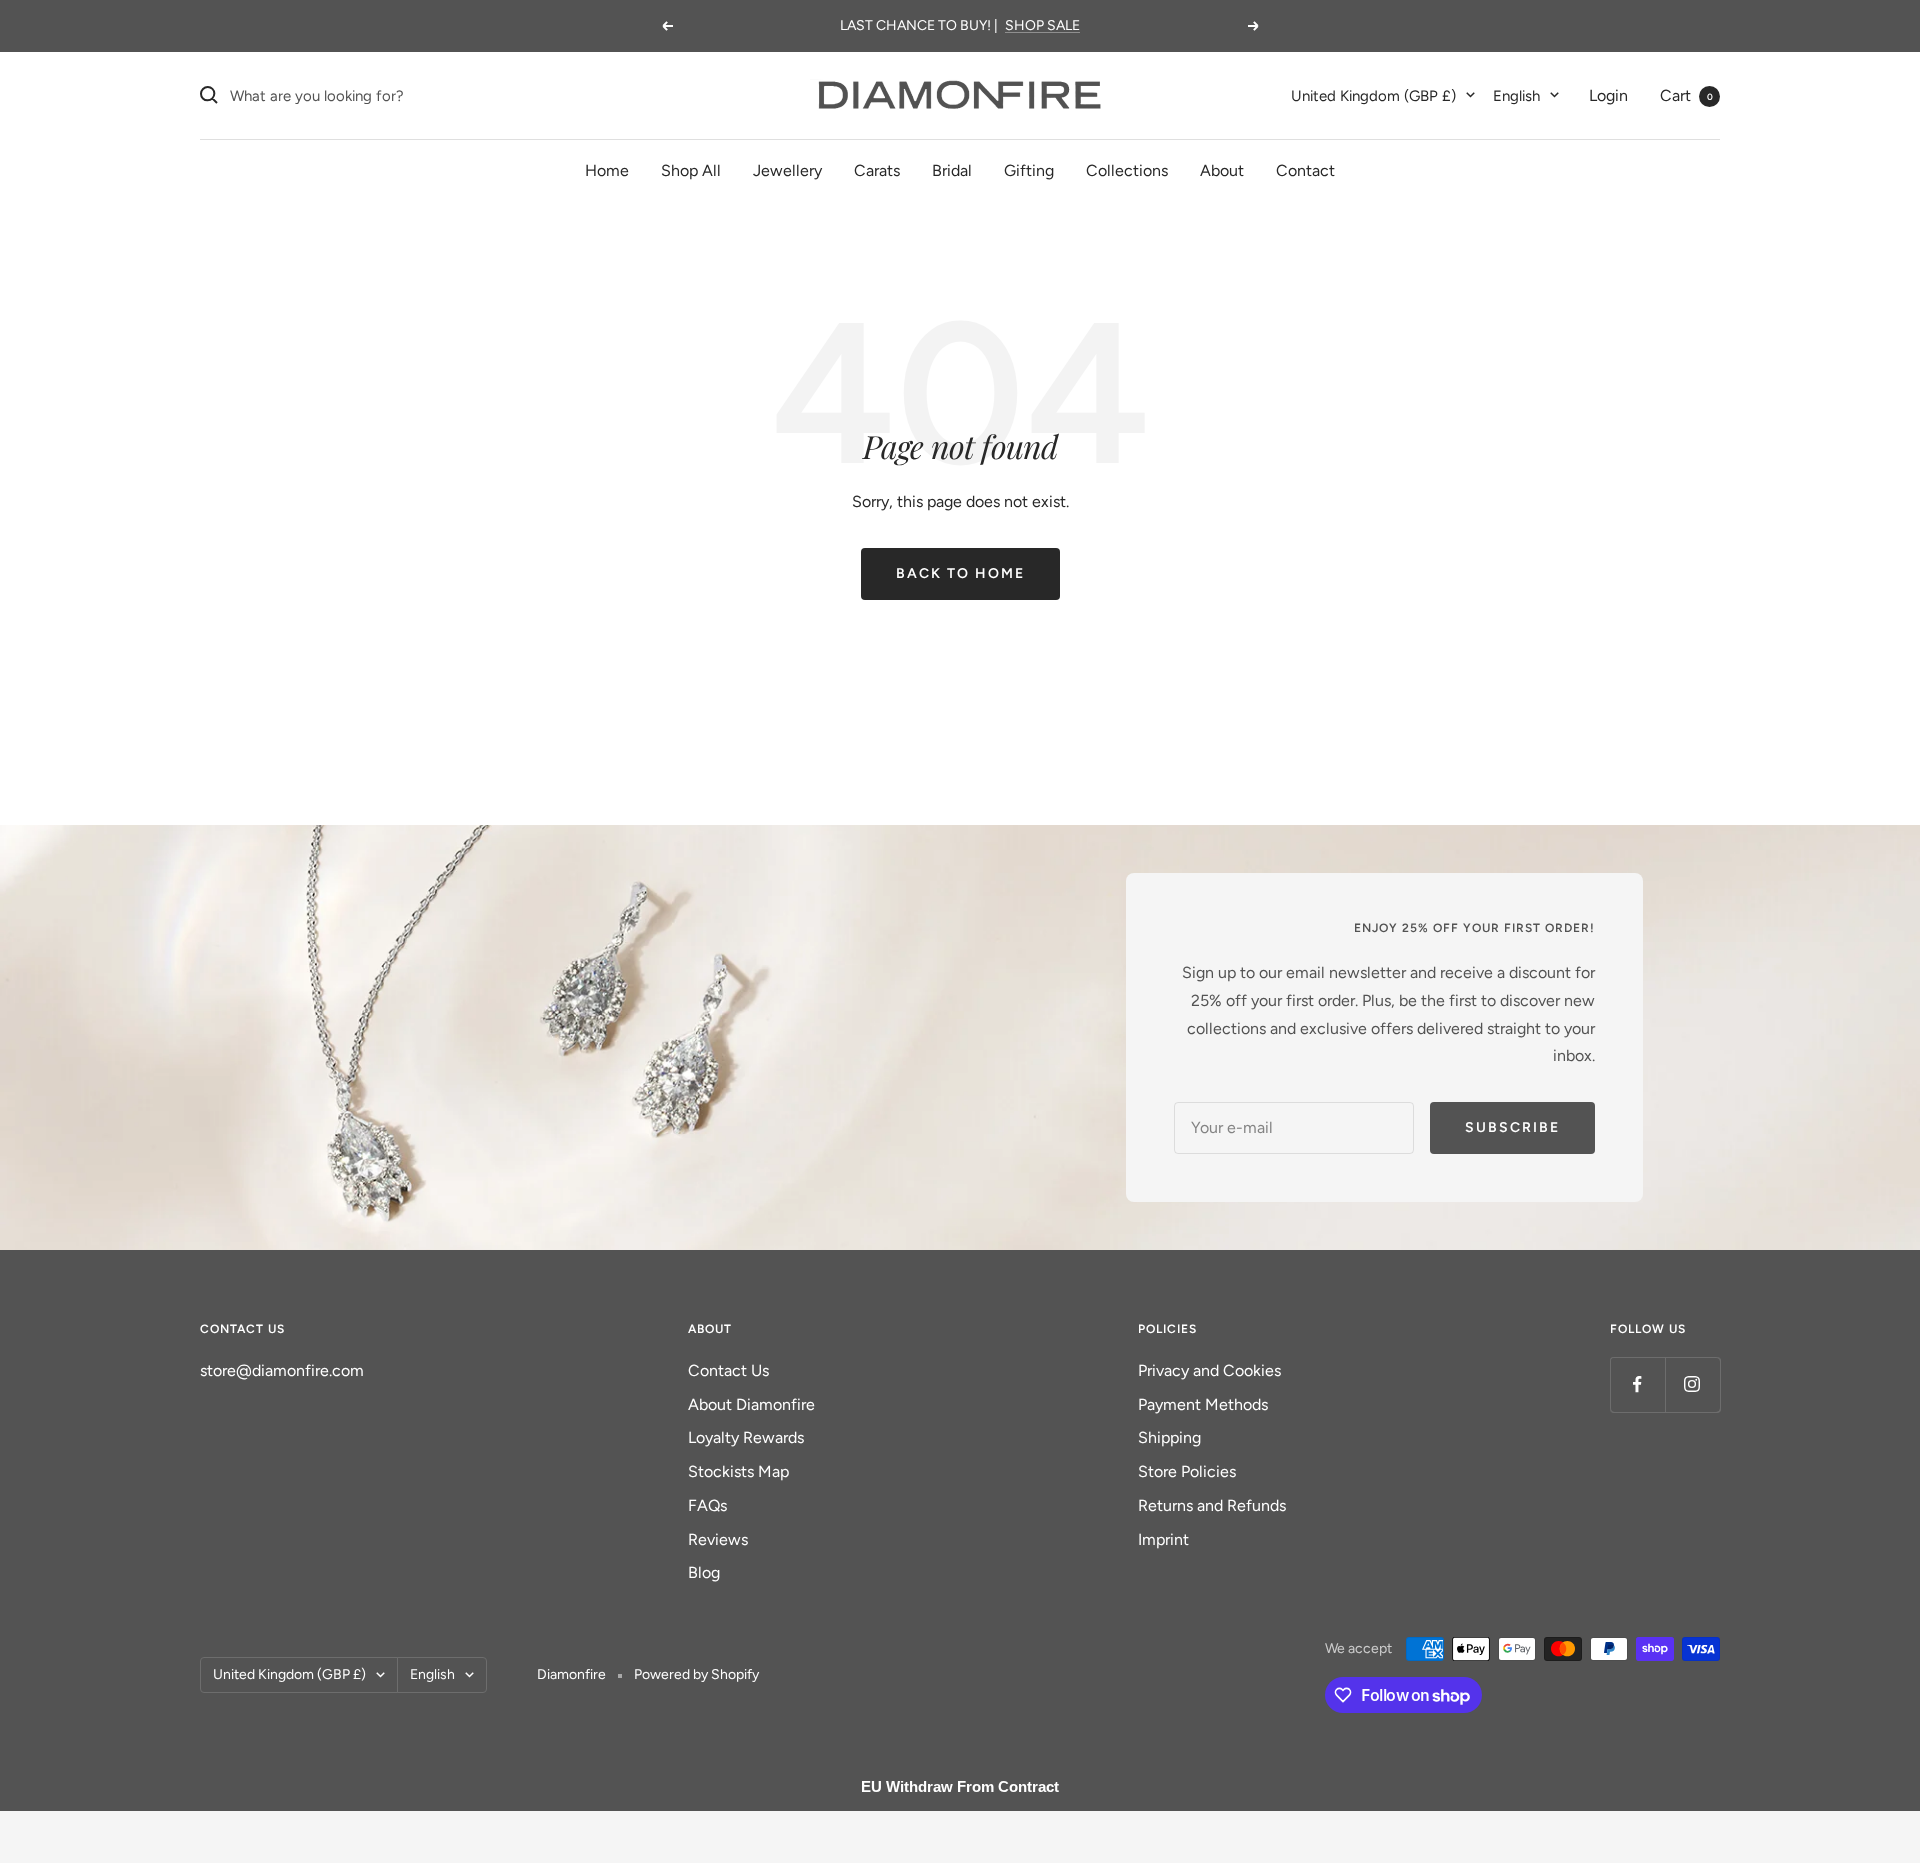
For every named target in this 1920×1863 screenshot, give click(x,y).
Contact (1305, 170)
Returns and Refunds (1212, 1505)
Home (607, 170)
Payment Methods (1203, 1404)
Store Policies (1187, 1471)
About (1222, 170)
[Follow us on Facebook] (1637, 1384)
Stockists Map (738, 1471)
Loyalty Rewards (746, 1437)
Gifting (1029, 170)
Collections (1127, 170)
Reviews (718, 1539)
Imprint (1163, 1539)
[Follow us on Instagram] (1692, 1384)
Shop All (691, 170)
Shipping (1169, 1437)
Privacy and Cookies (1209, 1370)
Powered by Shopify (696, 1674)
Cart (1686, 94)
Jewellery (787, 170)
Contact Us (728, 1370)
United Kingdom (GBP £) (1373, 95)
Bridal (952, 170)
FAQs (707, 1505)
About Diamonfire (751, 1404)
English (1516, 95)
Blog (704, 1572)
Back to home (960, 573)
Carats (877, 170)
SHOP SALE (1042, 25)
